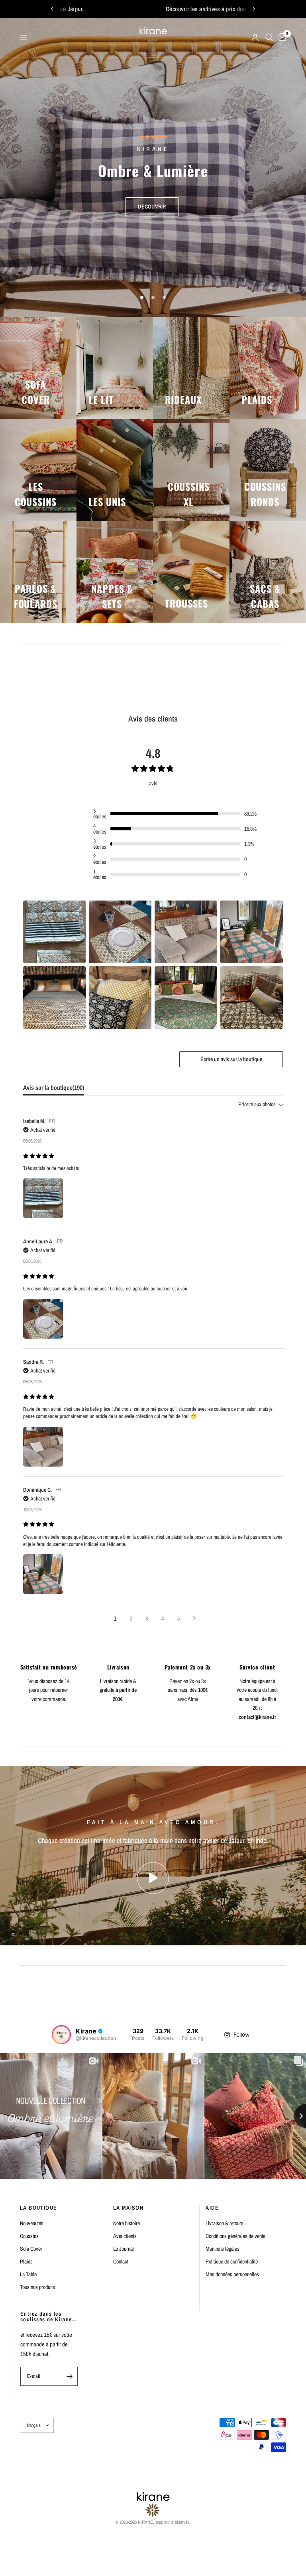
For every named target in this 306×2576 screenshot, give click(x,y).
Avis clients (125, 2236)
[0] (281, 37)
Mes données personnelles (232, 2274)
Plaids (26, 2261)
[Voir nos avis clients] (153, 146)
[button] (152, 198)
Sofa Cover (31, 2249)
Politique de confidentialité (232, 2261)
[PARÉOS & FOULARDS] (38, 572)
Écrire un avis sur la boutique (231, 1059)
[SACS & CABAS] (268, 572)
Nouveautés (32, 2223)
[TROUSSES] (191, 572)
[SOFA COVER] (38, 368)
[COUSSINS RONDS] (268, 470)
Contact (121, 2261)
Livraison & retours (225, 2223)
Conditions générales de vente (235, 2236)
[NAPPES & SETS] (115, 572)
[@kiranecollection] (61, 2035)
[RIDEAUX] (191, 368)
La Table (28, 2274)
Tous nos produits (37, 2287)
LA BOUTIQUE (38, 2208)
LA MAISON (128, 2208)
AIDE (212, 2208)
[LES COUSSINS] (38, 470)
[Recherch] (269, 37)
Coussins (29, 2236)
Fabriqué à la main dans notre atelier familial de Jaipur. (163, 9)
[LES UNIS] (115, 470)
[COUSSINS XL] (191, 470)
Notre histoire (127, 2223)
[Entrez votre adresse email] (70, 2376)
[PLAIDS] (268, 368)
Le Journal (124, 2249)
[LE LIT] (115, 368)
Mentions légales (223, 2249)
